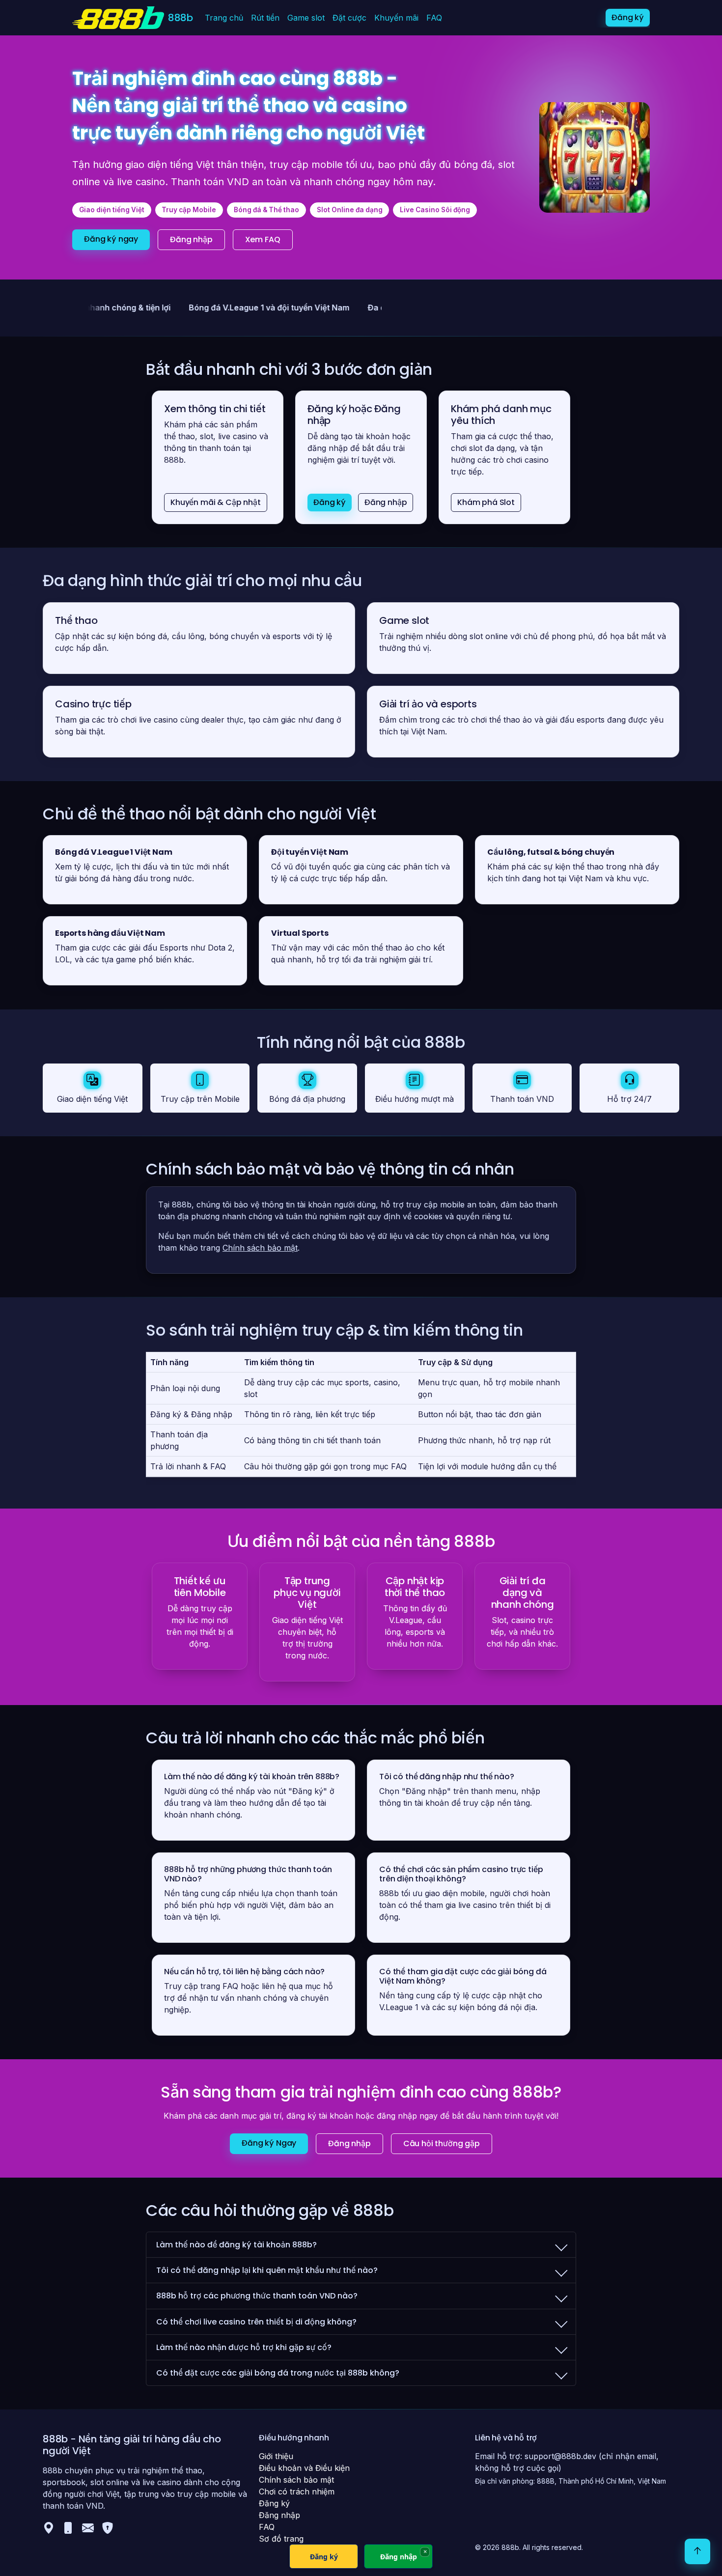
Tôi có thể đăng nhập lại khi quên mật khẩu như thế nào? (267, 2270)
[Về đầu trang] (697, 2551)
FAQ (434, 18)
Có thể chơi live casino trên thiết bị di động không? (256, 2322)
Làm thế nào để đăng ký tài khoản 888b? (236, 2245)
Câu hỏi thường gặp (442, 2143)
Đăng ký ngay (111, 239)
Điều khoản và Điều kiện (304, 2468)
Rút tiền (265, 18)
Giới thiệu (276, 2456)
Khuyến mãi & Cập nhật (216, 502)
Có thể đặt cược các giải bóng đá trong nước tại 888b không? (278, 2373)
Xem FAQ (263, 239)
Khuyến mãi (396, 18)
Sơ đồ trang (281, 2539)
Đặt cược (349, 18)
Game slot (306, 18)
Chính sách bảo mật (260, 1248)
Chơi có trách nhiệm (297, 2492)
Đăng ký (628, 17)
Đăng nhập (191, 239)
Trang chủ (224, 18)
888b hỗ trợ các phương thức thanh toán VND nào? (257, 2296)
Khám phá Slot (486, 502)
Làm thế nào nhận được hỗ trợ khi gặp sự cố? (244, 2347)
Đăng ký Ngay (269, 2143)
